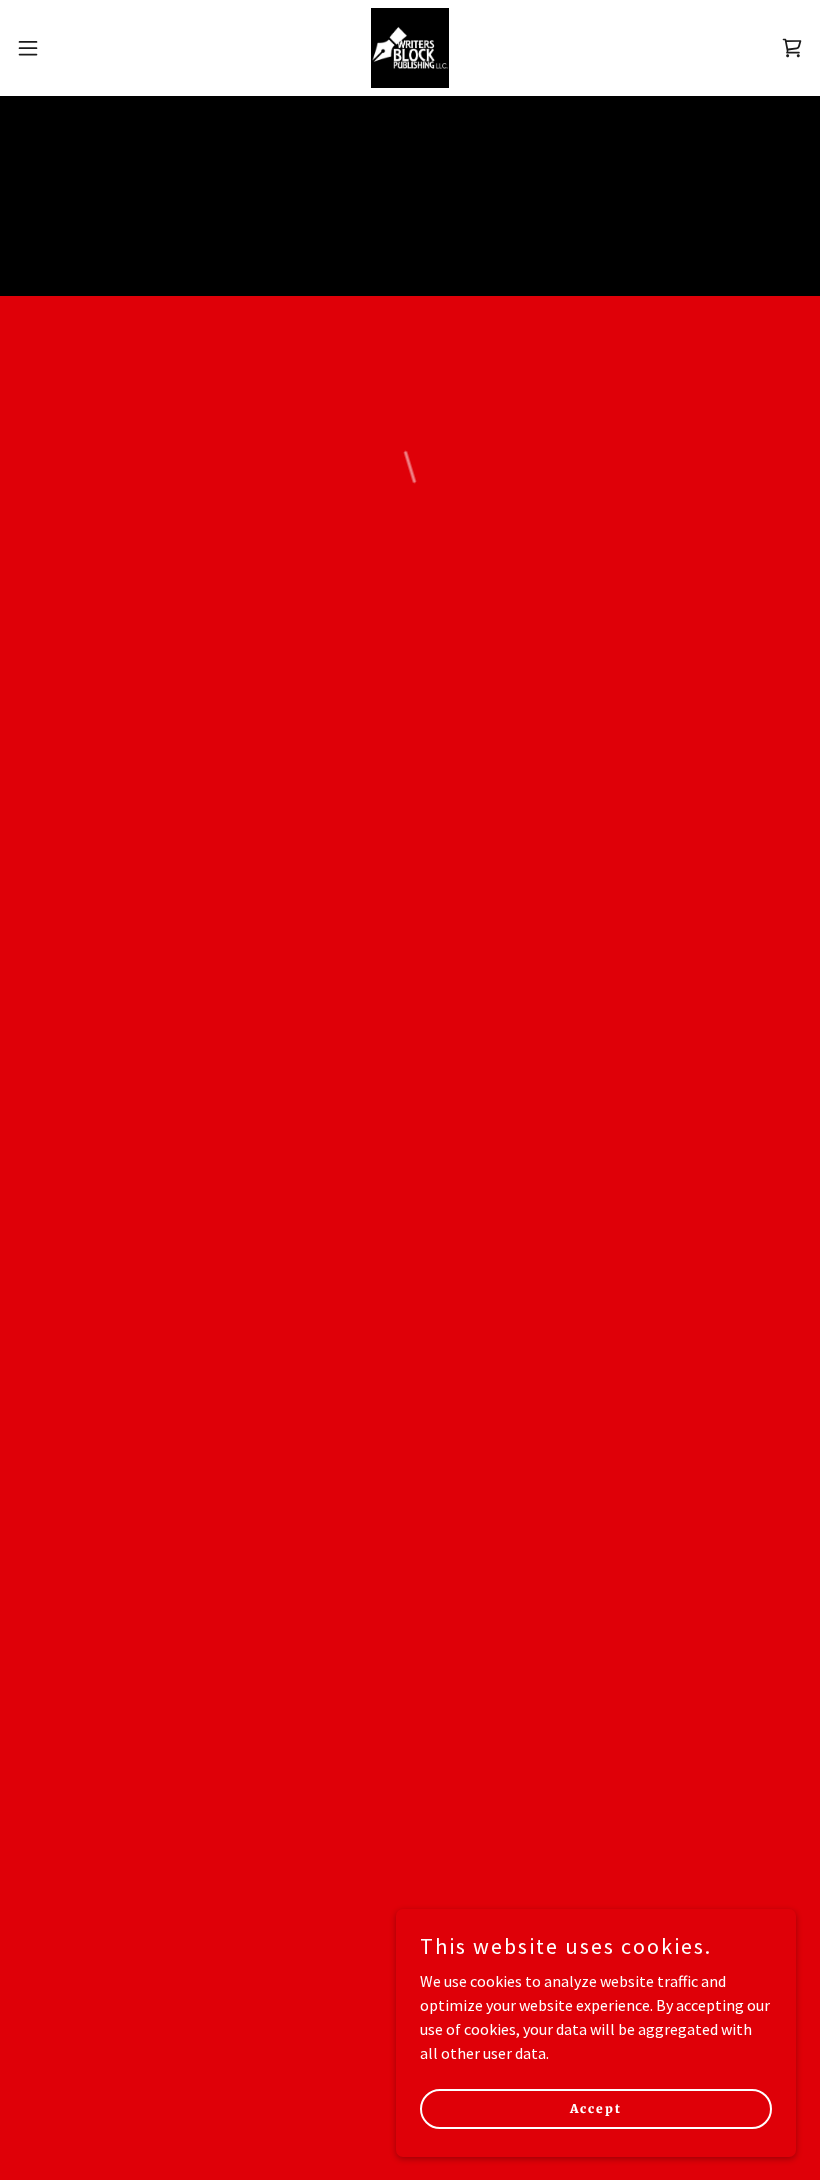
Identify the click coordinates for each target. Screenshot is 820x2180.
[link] (410, 48)
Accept (596, 2108)
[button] (68, 48)
